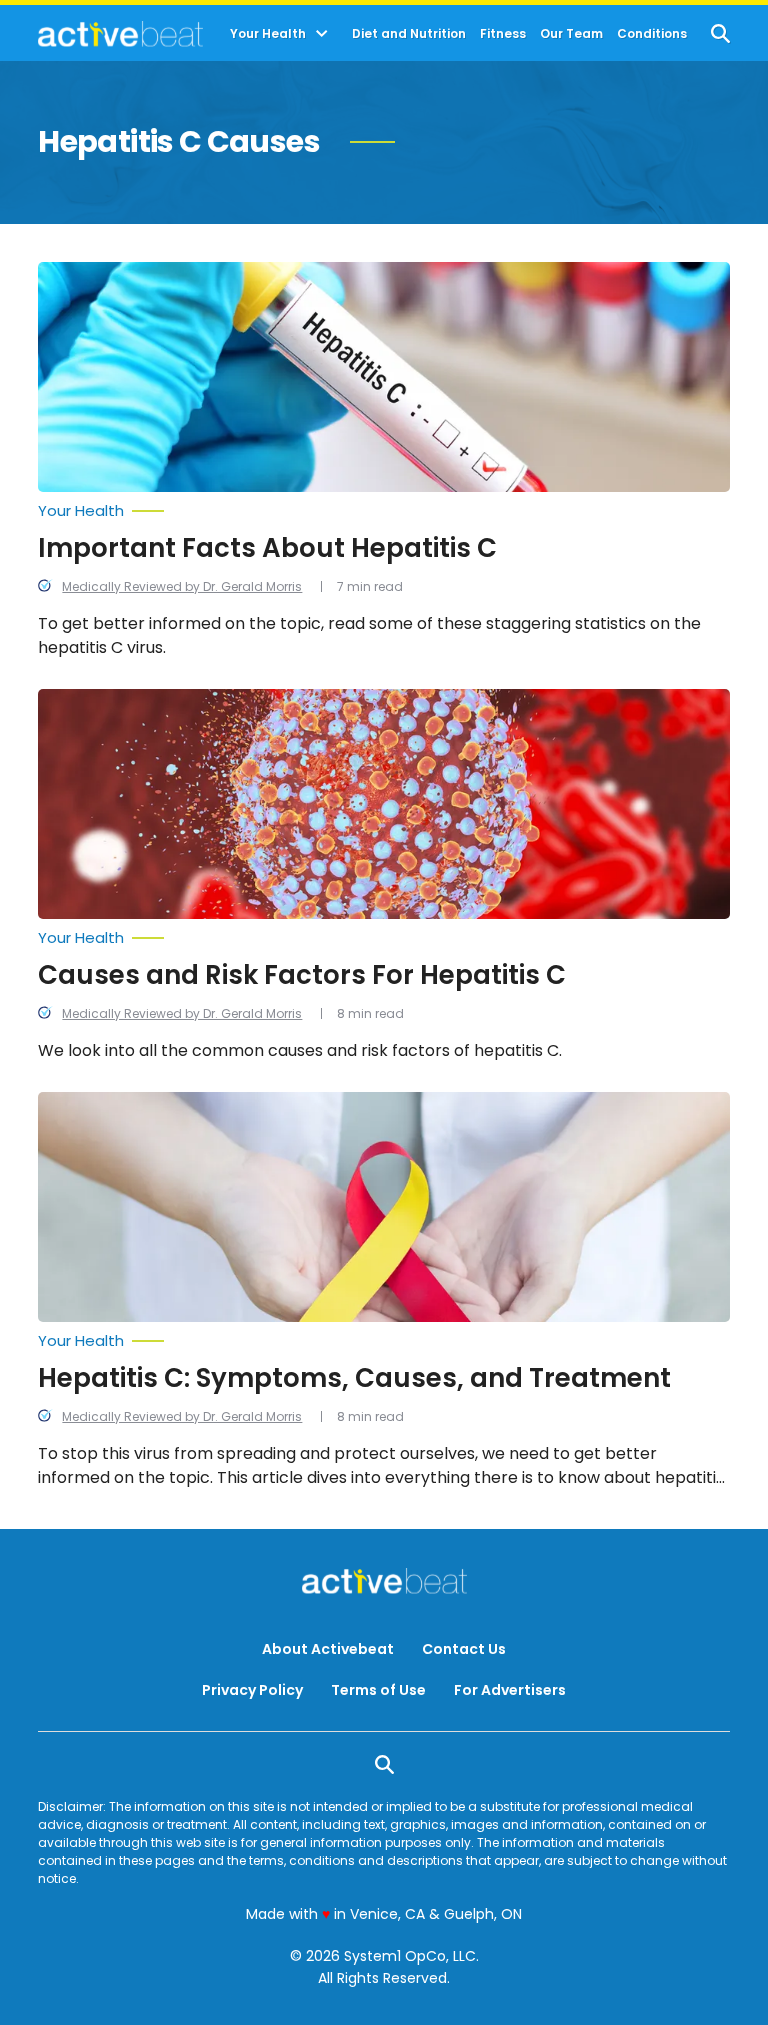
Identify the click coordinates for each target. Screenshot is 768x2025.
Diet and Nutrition (409, 34)
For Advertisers (510, 1690)
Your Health (268, 34)
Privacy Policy (252, 1690)
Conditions (652, 34)
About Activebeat (328, 1649)
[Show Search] (720, 33)
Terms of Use (378, 1690)
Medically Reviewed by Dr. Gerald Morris (182, 586)
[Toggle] (322, 34)
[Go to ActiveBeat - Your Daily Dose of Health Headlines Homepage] (120, 34)
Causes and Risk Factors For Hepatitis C (302, 975)
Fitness (503, 34)
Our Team (571, 34)
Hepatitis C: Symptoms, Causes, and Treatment (354, 1378)
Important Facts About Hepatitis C (267, 548)
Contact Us (464, 1649)
